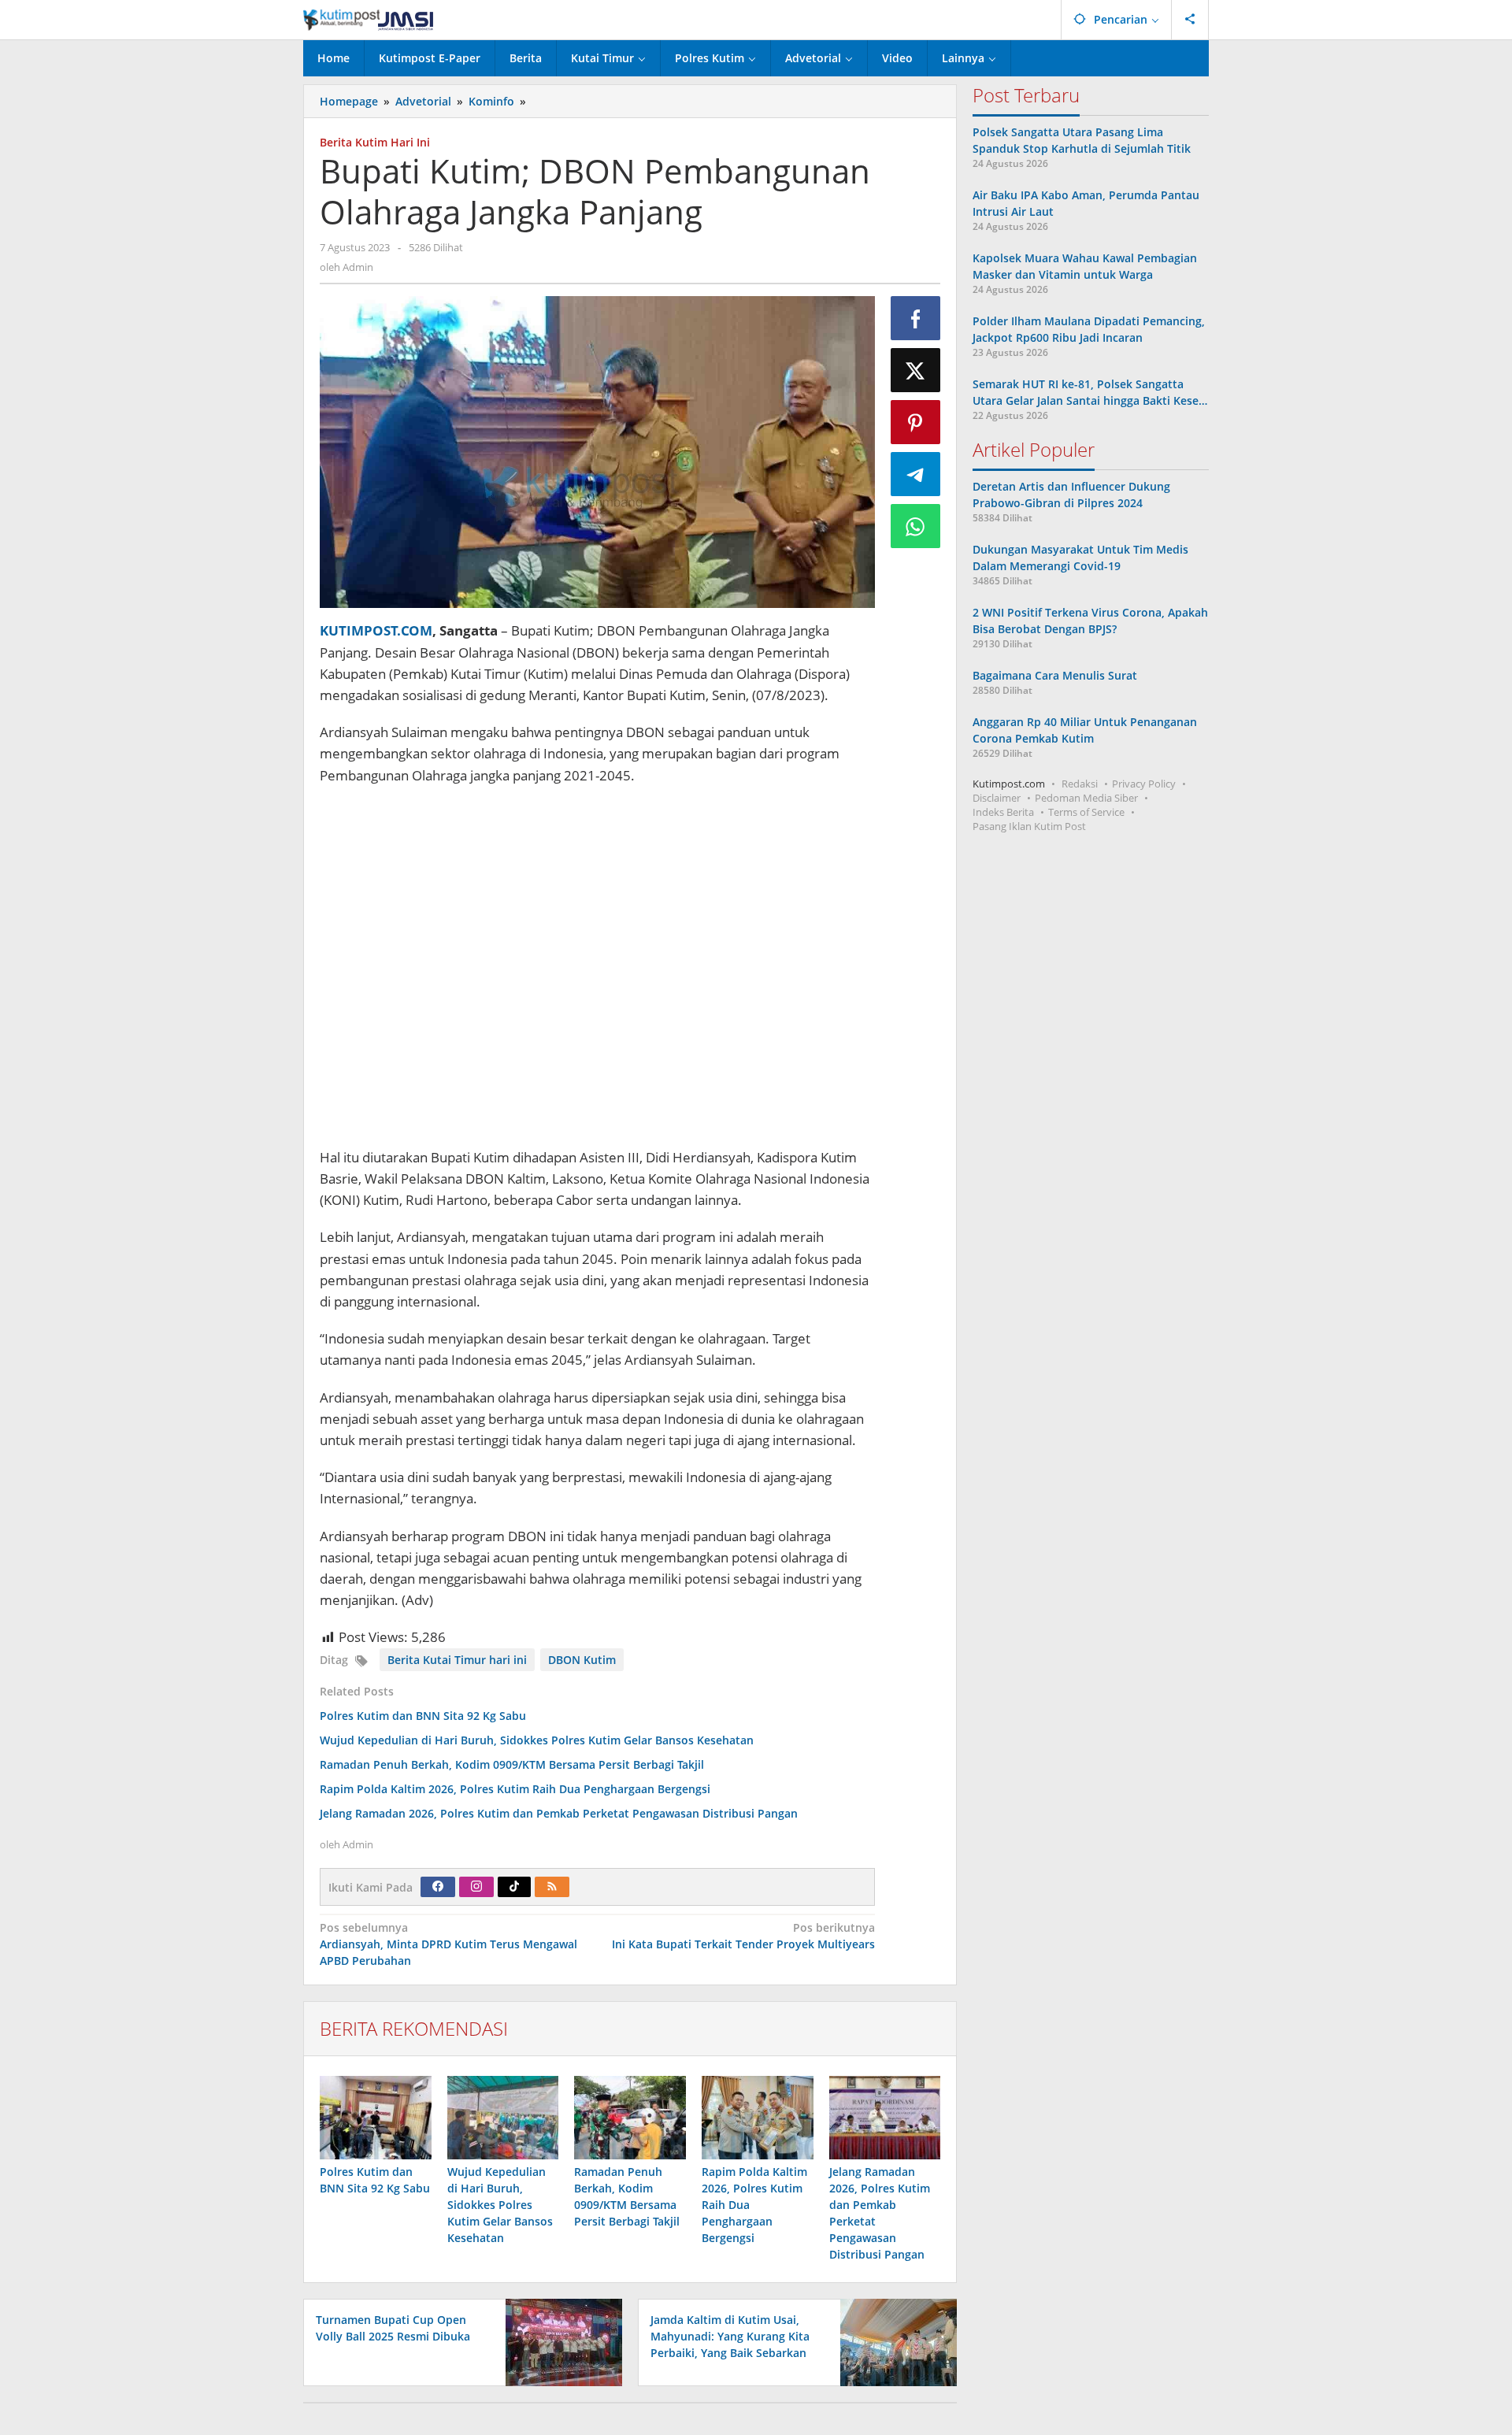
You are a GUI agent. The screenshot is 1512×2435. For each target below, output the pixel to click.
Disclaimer (997, 798)
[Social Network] (1190, 20)
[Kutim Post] (368, 19)
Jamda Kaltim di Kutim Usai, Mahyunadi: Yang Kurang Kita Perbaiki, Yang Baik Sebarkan (730, 2336)
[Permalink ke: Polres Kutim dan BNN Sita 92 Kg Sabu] (376, 2118)
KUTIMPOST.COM (376, 630)
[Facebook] (438, 1887)
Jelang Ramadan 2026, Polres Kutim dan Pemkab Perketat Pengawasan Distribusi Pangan (559, 1813)
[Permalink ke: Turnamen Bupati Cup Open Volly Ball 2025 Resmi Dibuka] (560, 2342)
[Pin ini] (916, 422)
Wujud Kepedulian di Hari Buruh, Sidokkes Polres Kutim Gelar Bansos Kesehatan (537, 1740)
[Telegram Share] (916, 474)
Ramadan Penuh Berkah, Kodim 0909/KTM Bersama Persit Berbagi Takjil (512, 1764)
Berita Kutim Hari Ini (375, 142)
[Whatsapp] (916, 526)
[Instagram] (476, 1887)
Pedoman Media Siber (1086, 798)
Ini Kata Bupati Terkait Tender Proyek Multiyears (743, 1936)
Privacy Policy (1144, 784)
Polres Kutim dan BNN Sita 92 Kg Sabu (423, 1716)
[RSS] (552, 1887)
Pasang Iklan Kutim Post (1029, 826)
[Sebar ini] (916, 318)
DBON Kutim (582, 1660)
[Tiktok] (514, 1887)
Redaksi (1080, 784)
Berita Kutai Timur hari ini (457, 1660)
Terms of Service (1086, 812)
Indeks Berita (1003, 812)
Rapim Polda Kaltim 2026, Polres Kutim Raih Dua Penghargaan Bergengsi (515, 1789)
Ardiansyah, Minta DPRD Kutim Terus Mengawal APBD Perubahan (448, 1944)
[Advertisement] (597, 968)
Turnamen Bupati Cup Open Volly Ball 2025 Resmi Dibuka (393, 2328)
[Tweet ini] (916, 370)
